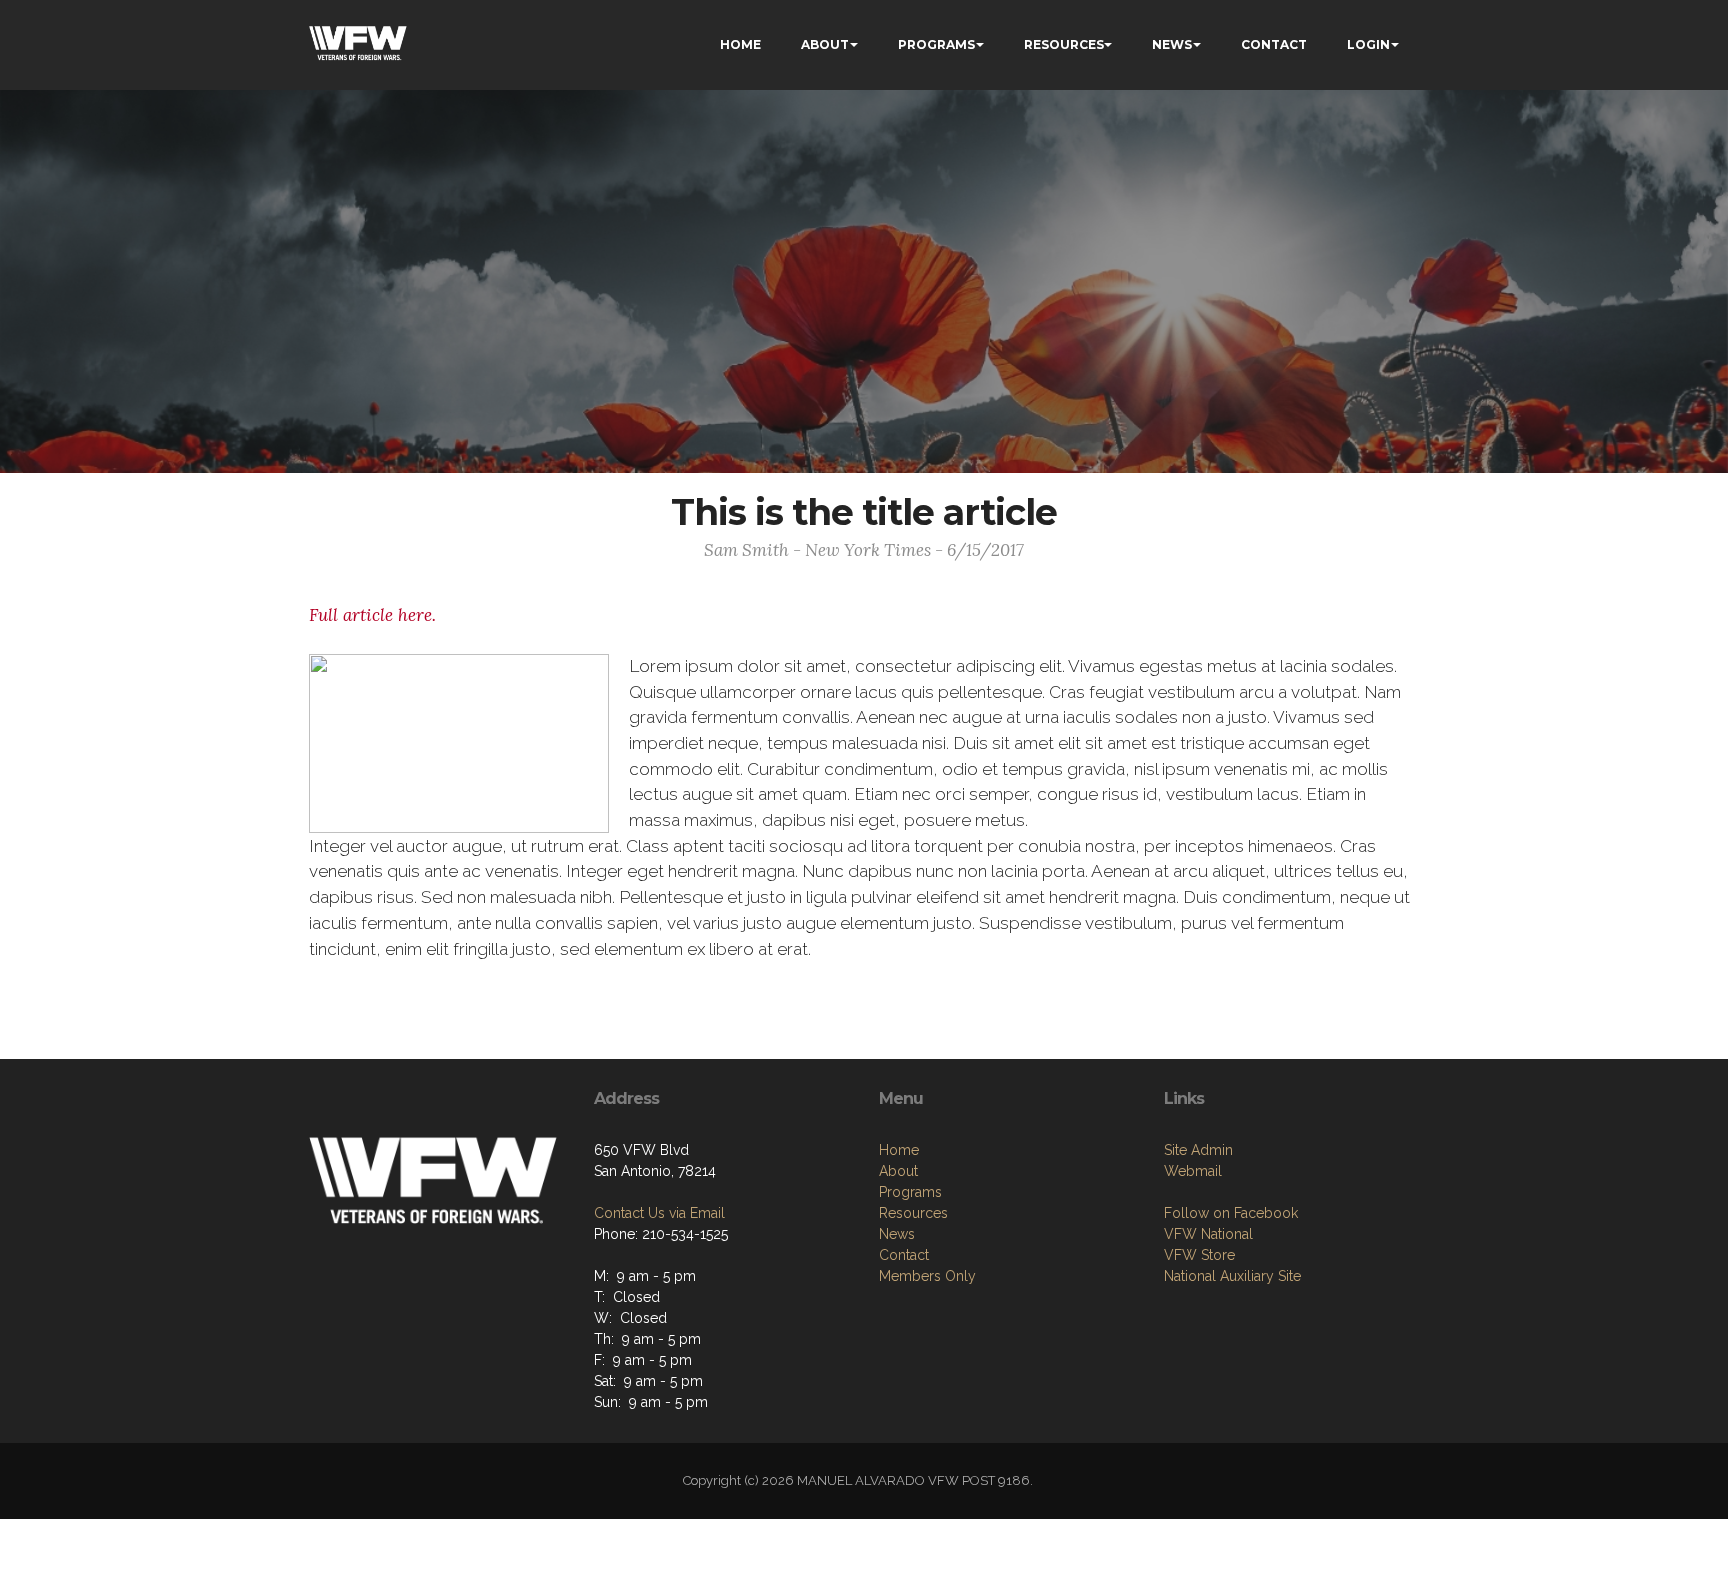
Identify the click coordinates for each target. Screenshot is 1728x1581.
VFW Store (1199, 1255)
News (897, 1234)
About (898, 1171)
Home (899, 1150)
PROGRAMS (936, 44)
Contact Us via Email (659, 1213)
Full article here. (372, 615)
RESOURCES (1064, 44)
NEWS (1172, 44)
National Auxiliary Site (1232, 1276)
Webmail (1193, 1171)
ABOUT (825, 44)
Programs (910, 1192)
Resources (913, 1213)
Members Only (927, 1276)
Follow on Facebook (1231, 1213)
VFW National (1208, 1234)
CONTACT (1274, 44)
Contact (904, 1255)
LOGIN (1368, 44)
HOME (740, 44)
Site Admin (1198, 1150)
